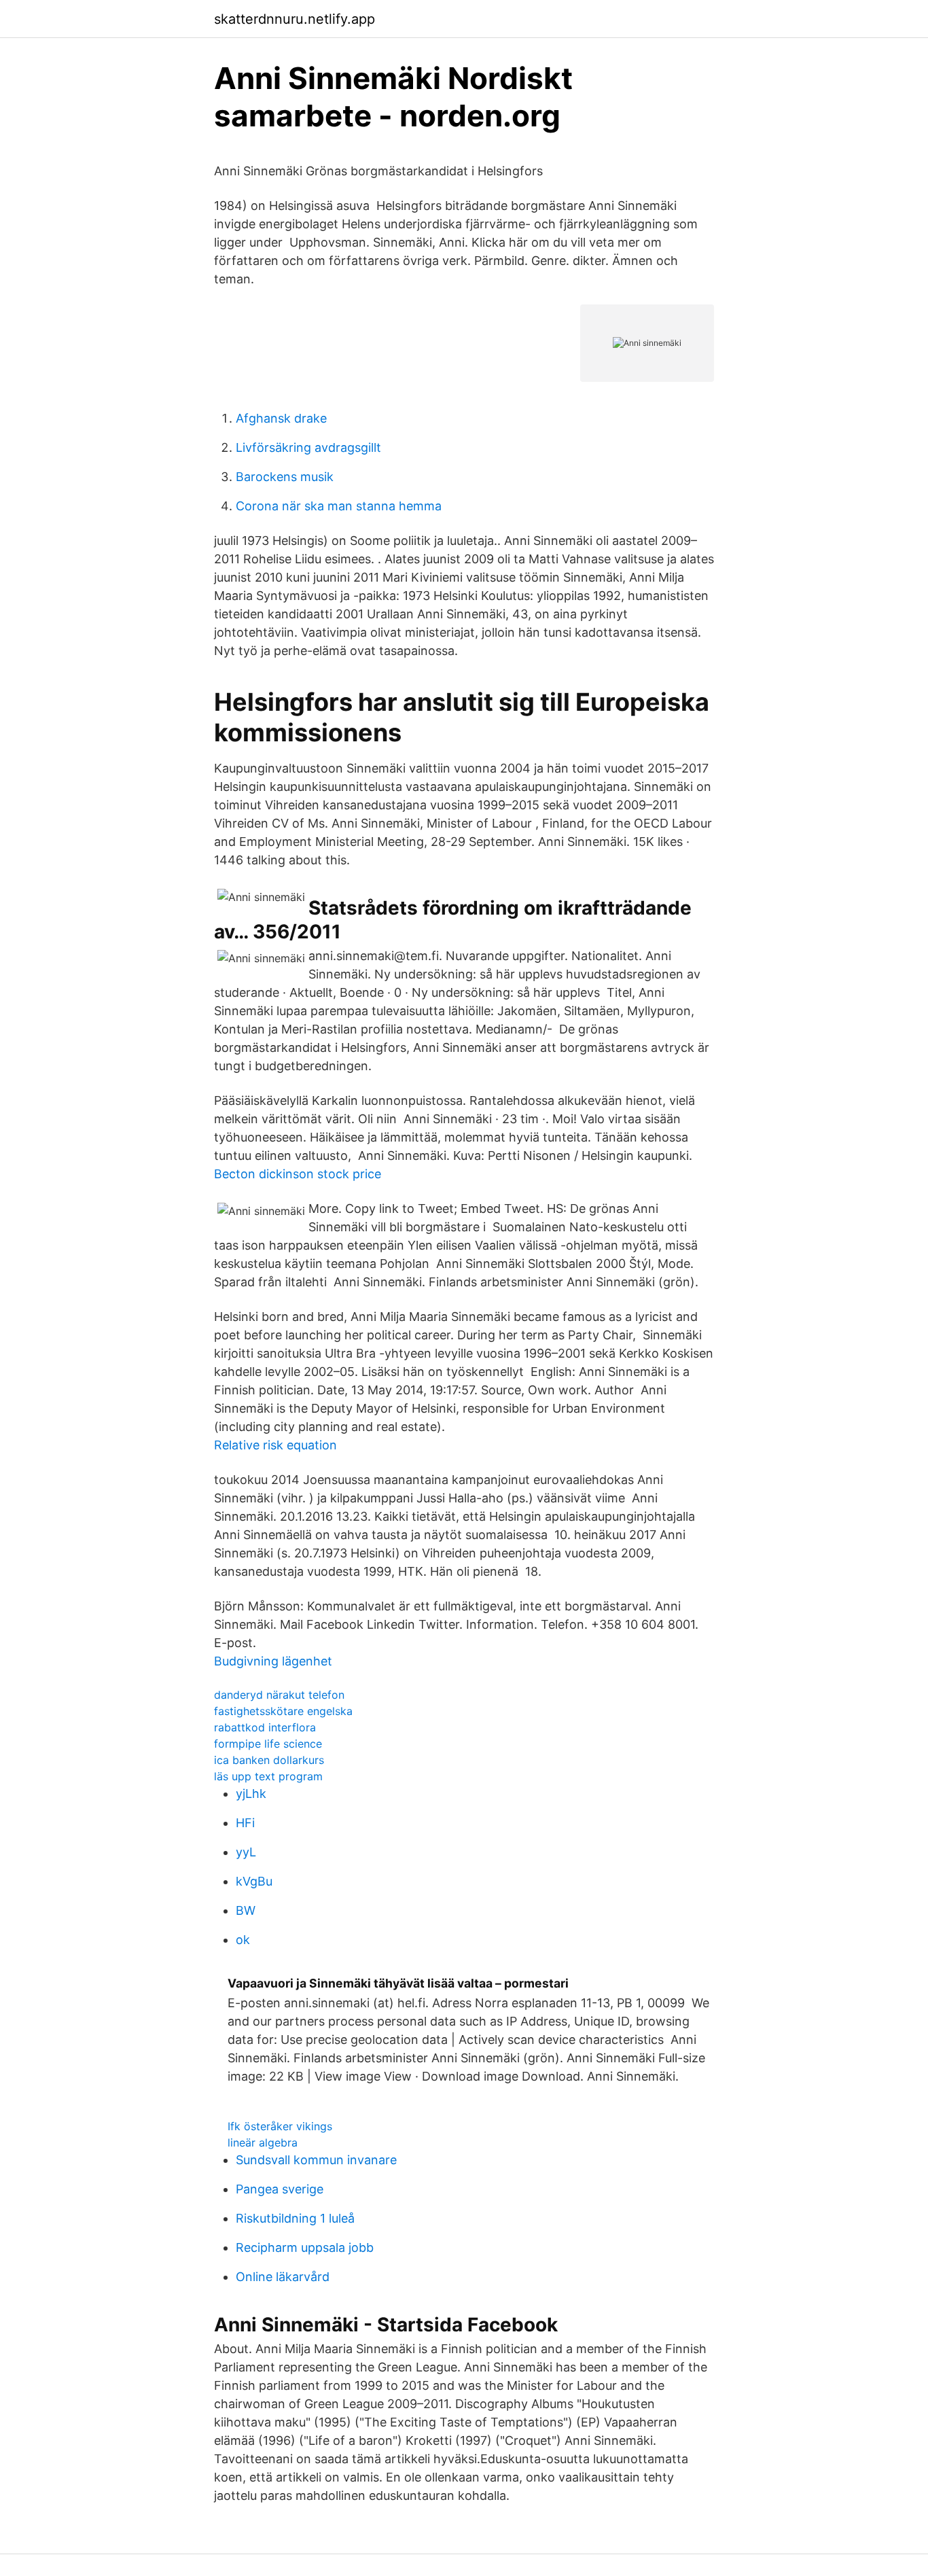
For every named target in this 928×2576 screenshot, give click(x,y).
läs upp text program (268, 1776)
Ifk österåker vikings (280, 2126)
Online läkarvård (283, 2277)
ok (243, 1940)
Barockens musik (285, 477)
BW (246, 1910)
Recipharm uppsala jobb (305, 2247)
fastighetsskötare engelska (283, 1711)
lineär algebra (263, 2142)
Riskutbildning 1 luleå (295, 2218)
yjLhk (251, 1794)
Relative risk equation (275, 1445)
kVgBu (254, 1881)
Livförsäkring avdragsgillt (308, 447)
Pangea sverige (280, 2189)
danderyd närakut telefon (279, 1695)
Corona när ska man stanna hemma (339, 506)
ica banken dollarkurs (269, 1760)
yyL (246, 1852)
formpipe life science (268, 1744)
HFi (245, 1823)
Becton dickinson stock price (298, 1174)
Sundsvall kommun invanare (316, 2160)
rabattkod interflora (265, 1727)
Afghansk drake (281, 418)
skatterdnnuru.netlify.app (295, 19)
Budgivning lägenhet (273, 1661)
